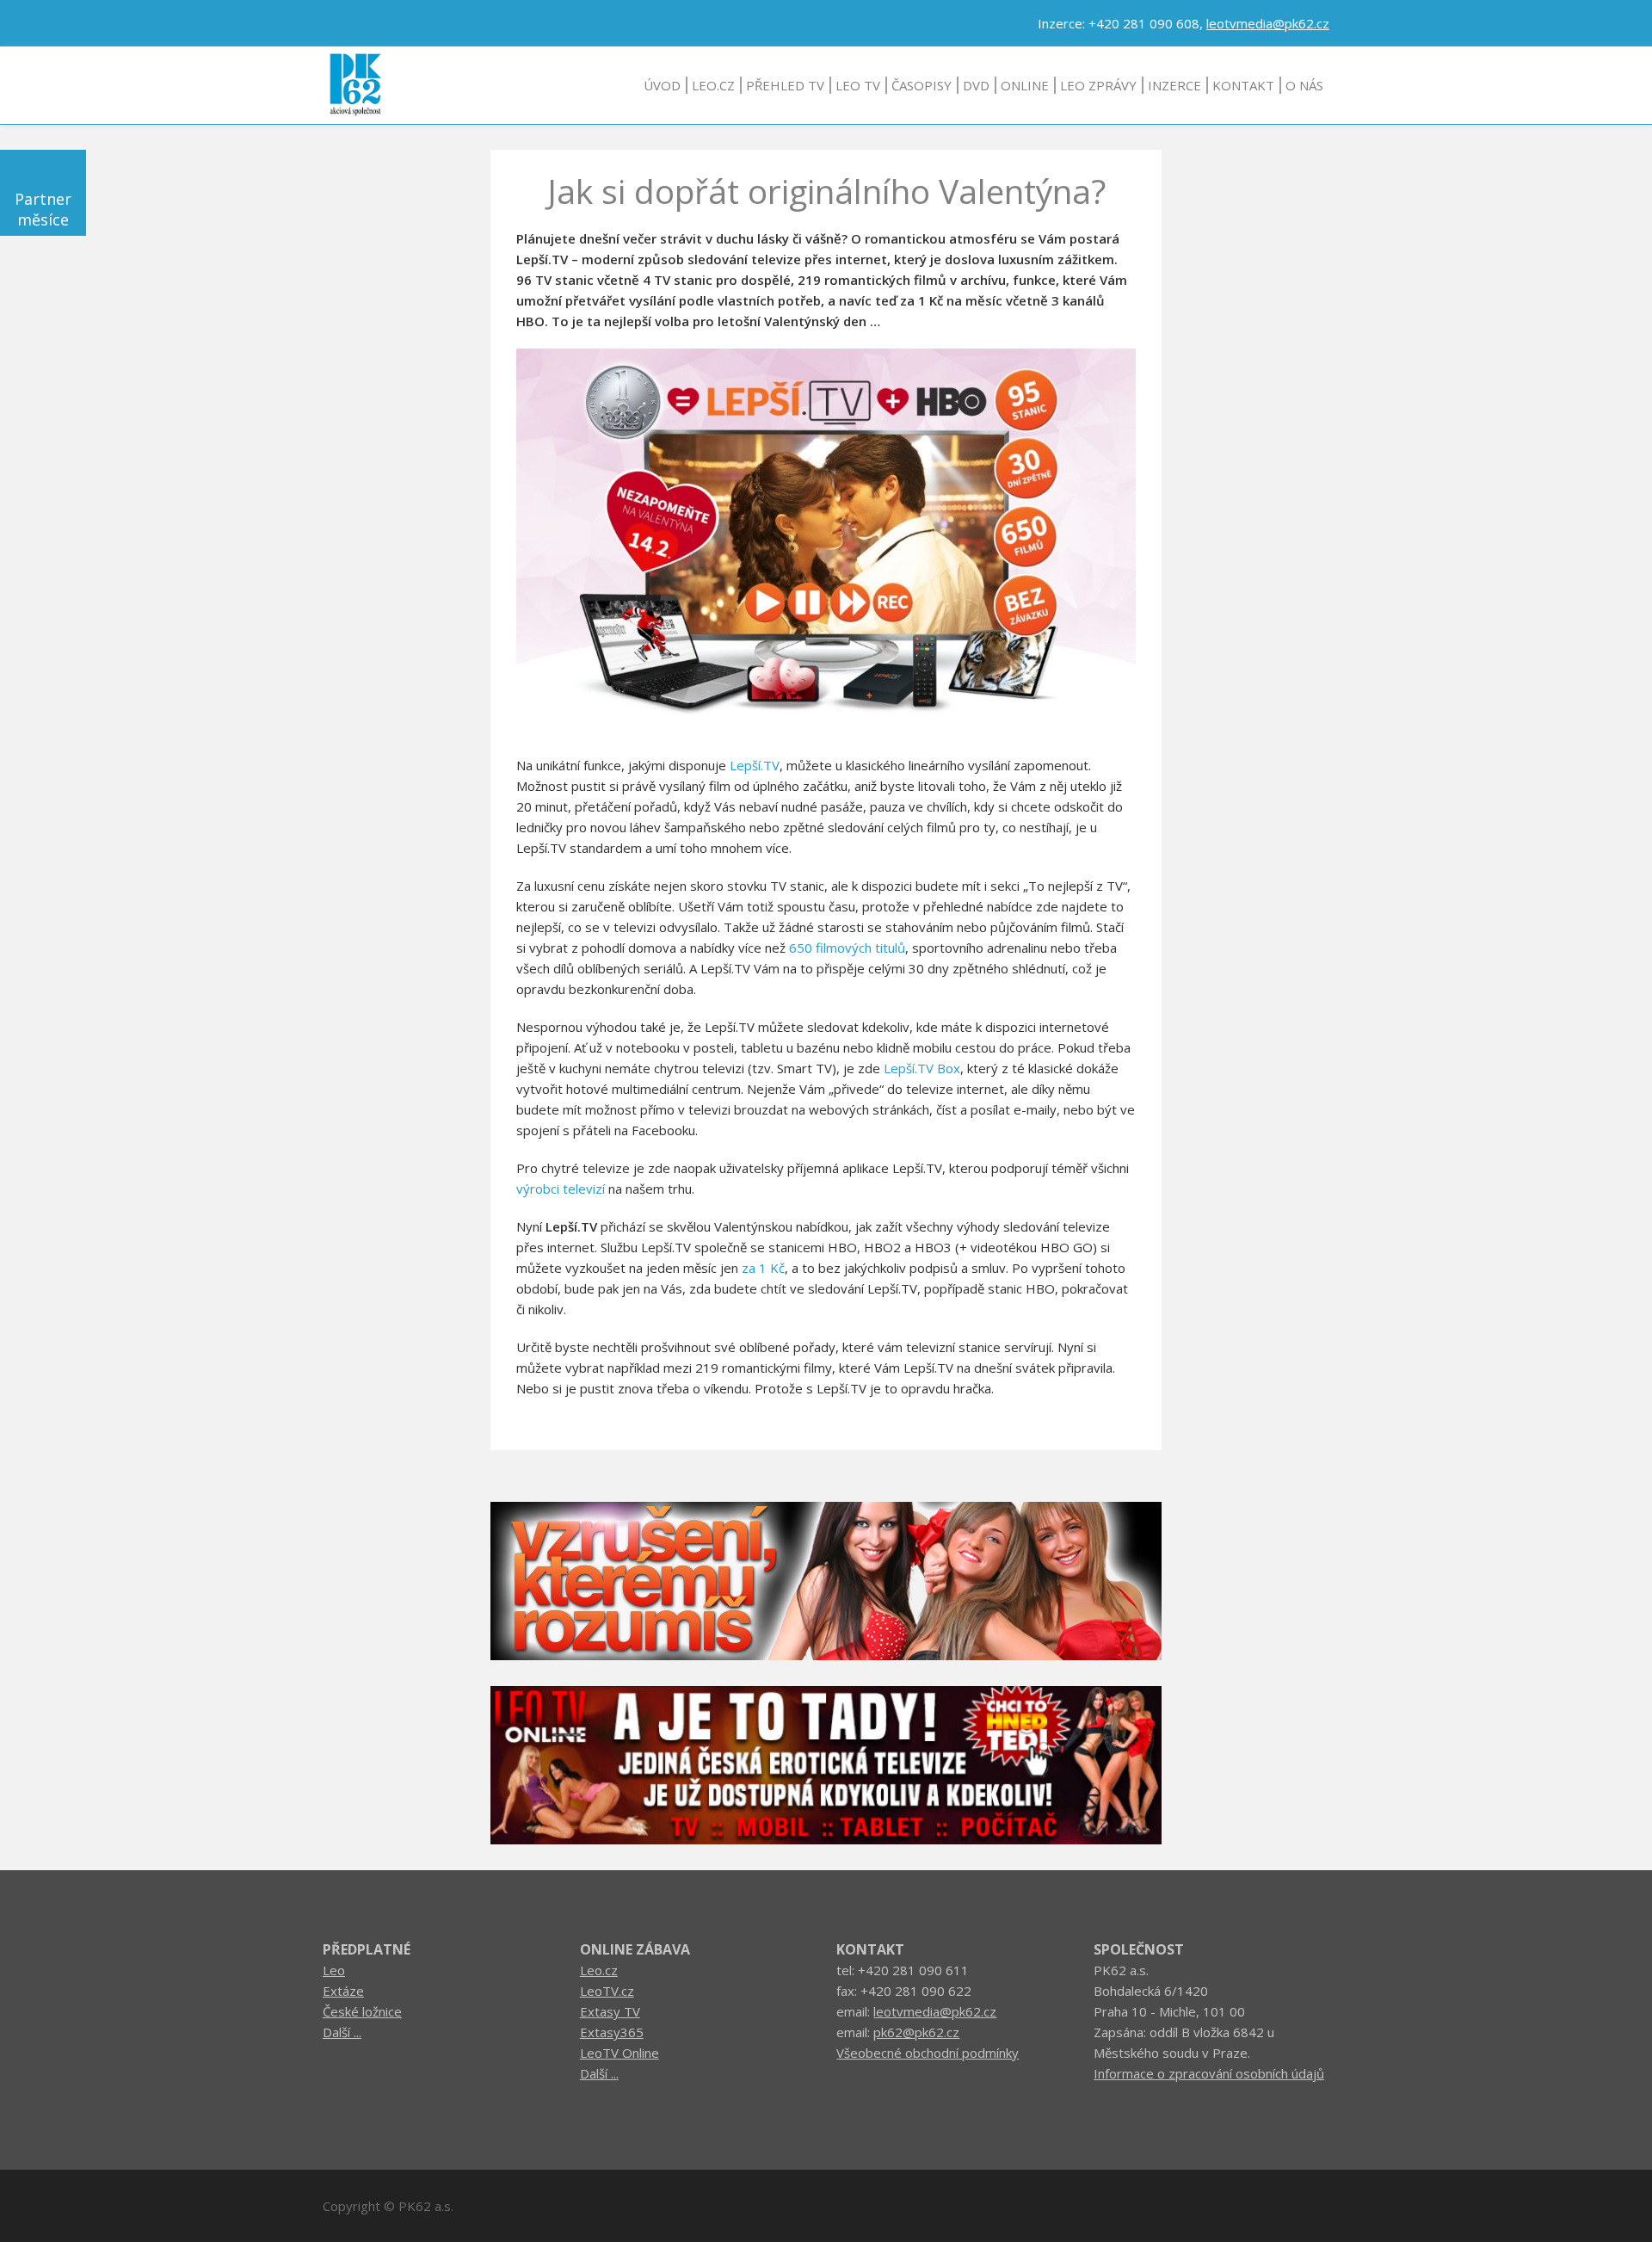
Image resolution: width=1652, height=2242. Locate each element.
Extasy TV (610, 2011)
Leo (334, 1970)
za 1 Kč (763, 1268)
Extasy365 (612, 2032)
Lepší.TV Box (922, 1068)
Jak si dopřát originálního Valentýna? (826, 191)
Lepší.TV (755, 765)
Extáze (343, 1991)
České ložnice (362, 2011)
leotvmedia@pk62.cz (1268, 23)
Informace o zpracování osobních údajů (1209, 2073)
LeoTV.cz (607, 1991)
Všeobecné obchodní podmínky (928, 2053)
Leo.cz (599, 1970)
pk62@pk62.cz (916, 2032)
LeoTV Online (619, 2053)
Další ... (342, 2032)
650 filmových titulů (847, 948)
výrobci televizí (561, 1189)
